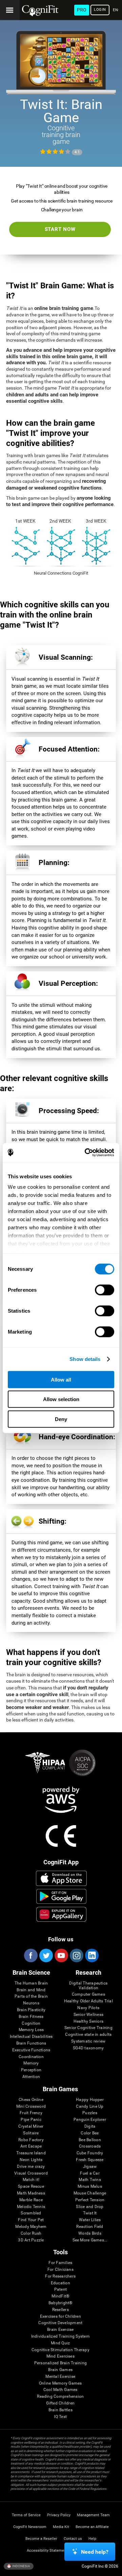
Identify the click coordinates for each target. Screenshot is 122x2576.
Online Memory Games (60, 2383)
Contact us (73, 2539)
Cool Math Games (60, 2390)
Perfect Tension (90, 2200)
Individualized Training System (60, 2336)
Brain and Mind (31, 1990)
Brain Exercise (60, 2330)
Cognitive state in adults (88, 2035)
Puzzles (90, 2113)
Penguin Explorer (90, 2120)
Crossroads (90, 2146)
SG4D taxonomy (88, 2048)
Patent (60, 2290)
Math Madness (31, 2193)
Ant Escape (31, 2146)
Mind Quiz (60, 2343)
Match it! (31, 2180)
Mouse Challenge (90, 2193)
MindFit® (60, 2296)
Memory (31, 2063)
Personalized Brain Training (60, 2363)
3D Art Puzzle (31, 2240)
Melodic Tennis (31, 2207)
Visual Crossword (31, 2173)
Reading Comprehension (60, 2397)
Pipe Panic (31, 2120)
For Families (60, 2263)
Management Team (93, 2515)
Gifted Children (60, 2403)
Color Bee (90, 2133)
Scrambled (31, 2213)
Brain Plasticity (31, 2010)
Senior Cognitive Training (88, 2028)
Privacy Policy (59, 2515)
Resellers (60, 2310)
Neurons (31, 2003)
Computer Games (88, 1994)
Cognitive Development (60, 2323)
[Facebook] (30, 1955)
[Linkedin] (91, 1955)
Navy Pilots (88, 2008)
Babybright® (60, 2303)
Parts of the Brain (31, 1996)
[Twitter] (46, 1955)
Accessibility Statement (47, 2551)
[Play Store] (61, 1896)
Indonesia (21, 2566)
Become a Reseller (41, 2539)
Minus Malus (90, 2187)
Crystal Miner (31, 2126)
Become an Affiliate (92, 2527)
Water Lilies (90, 2220)
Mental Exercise (60, 2377)
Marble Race (31, 2200)
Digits (90, 2126)
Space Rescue (31, 2187)
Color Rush (31, 2233)
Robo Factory (31, 2140)
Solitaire (31, 2133)
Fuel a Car (90, 2173)
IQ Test (60, 2417)
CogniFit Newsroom (30, 2527)
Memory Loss (31, 2030)
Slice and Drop (90, 2207)
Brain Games (60, 2370)
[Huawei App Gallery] (61, 1914)
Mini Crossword (31, 2107)
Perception (31, 2070)
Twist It (90, 2213)
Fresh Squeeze (90, 2160)
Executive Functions (31, 2050)
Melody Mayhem (31, 2227)
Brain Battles (60, 2410)
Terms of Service (26, 2515)
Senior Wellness (89, 2015)
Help (92, 2539)
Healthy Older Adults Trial (88, 2001)
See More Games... (90, 2240)
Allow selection (61, 1399)
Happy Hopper (90, 2100)
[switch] (105, 1290)
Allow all (61, 1379)
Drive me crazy (31, 2167)
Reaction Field (90, 2227)
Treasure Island (31, 2153)
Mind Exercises (60, 2356)
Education (60, 2283)
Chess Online (31, 2100)
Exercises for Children (60, 2317)
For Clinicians (60, 2270)
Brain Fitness (31, 2017)
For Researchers (60, 2276)
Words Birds (90, 2233)
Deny (61, 1419)
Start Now (60, 229)
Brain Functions (31, 2043)
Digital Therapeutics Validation (88, 1986)
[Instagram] (76, 1955)
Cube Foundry (90, 2153)
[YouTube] (61, 1955)
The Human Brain (31, 1983)
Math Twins (90, 2180)
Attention (31, 2077)
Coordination (31, 2057)
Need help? (95, 2552)
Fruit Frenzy (31, 2113)
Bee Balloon (90, 2140)
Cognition (31, 2023)
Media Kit (61, 2527)
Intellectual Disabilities (31, 2037)
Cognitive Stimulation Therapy (60, 2350)
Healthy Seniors (89, 2021)
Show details (85, 1359)
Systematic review (88, 2041)
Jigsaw (90, 2167)
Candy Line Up (90, 2107)
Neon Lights (31, 2160)
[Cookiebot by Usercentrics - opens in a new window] (86, 1153)
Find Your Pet (31, 2220)
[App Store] (61, 1878)
